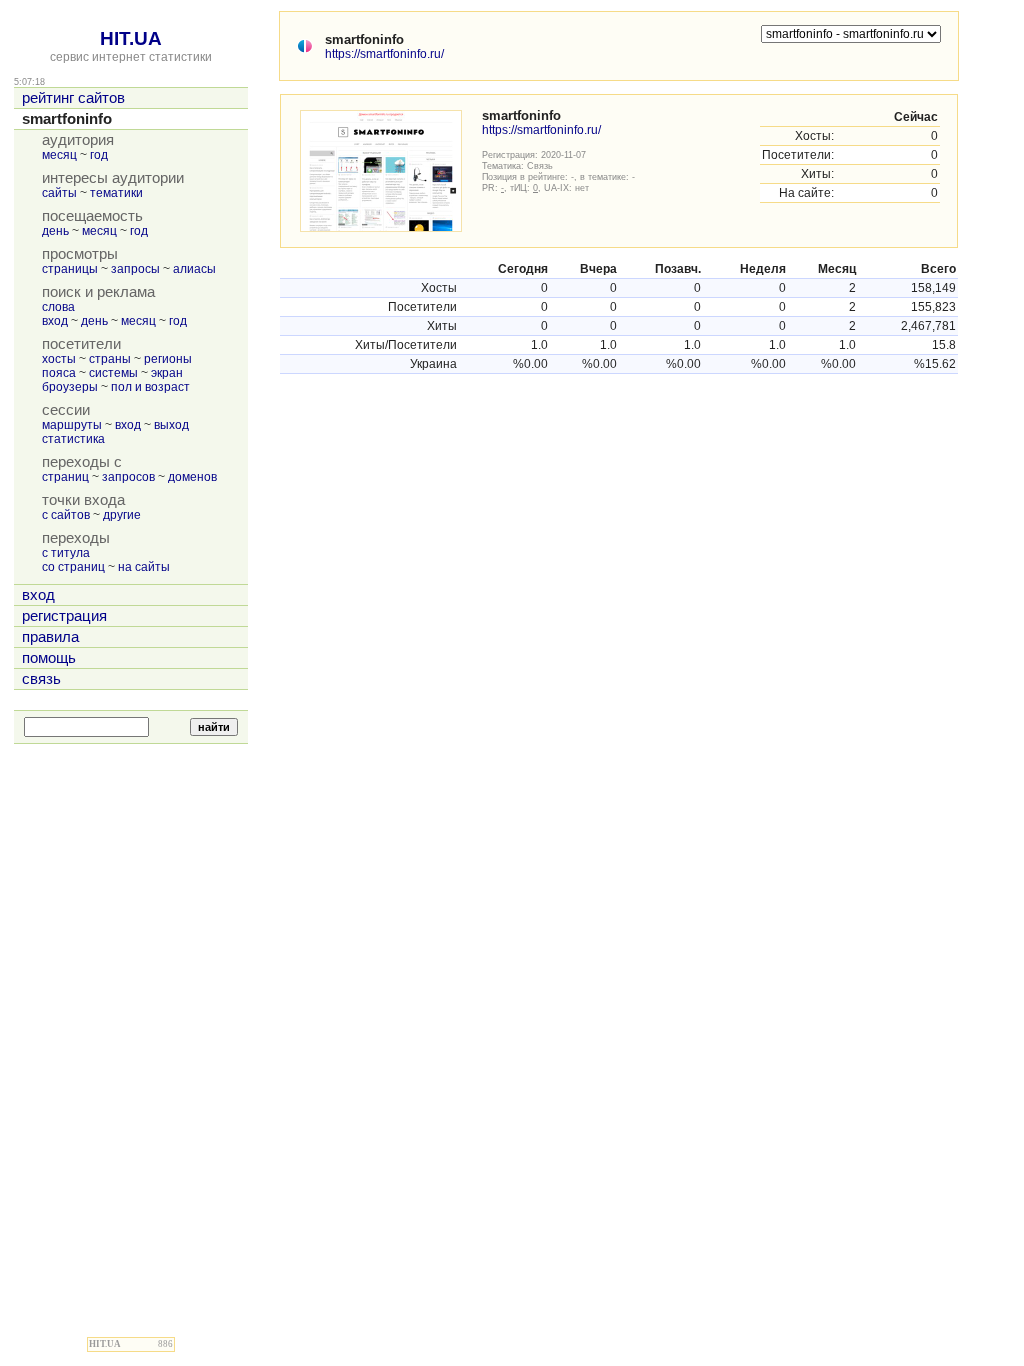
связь (41, 679)
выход (171, 425)
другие (122, 515)
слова (58, 307)
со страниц (73, 567)
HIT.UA (131, 38)
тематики (116, 193)
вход (55, 321)
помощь (49, 658)
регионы (168, 359)
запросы (135, 269)
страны (110, 359)
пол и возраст (150, 387)
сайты (59, 193)
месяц (59, 155)
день (55, 231)
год (99, 155)
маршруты (72, 425)
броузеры (70, 387)
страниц (65, 477)
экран (167, 373)
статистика (73, 439)
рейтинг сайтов (73, 98)
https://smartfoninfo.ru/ (384, 54)
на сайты (144, 567)
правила (50, 637)
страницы (70, 269)
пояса (59, 373)
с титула (66, 553)
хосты (59, 359)
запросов (128, 477)
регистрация (64, 616)
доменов (192, 477)
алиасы (194, 269)
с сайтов (66, 515)
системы (113, 373)
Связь (540, 165)
